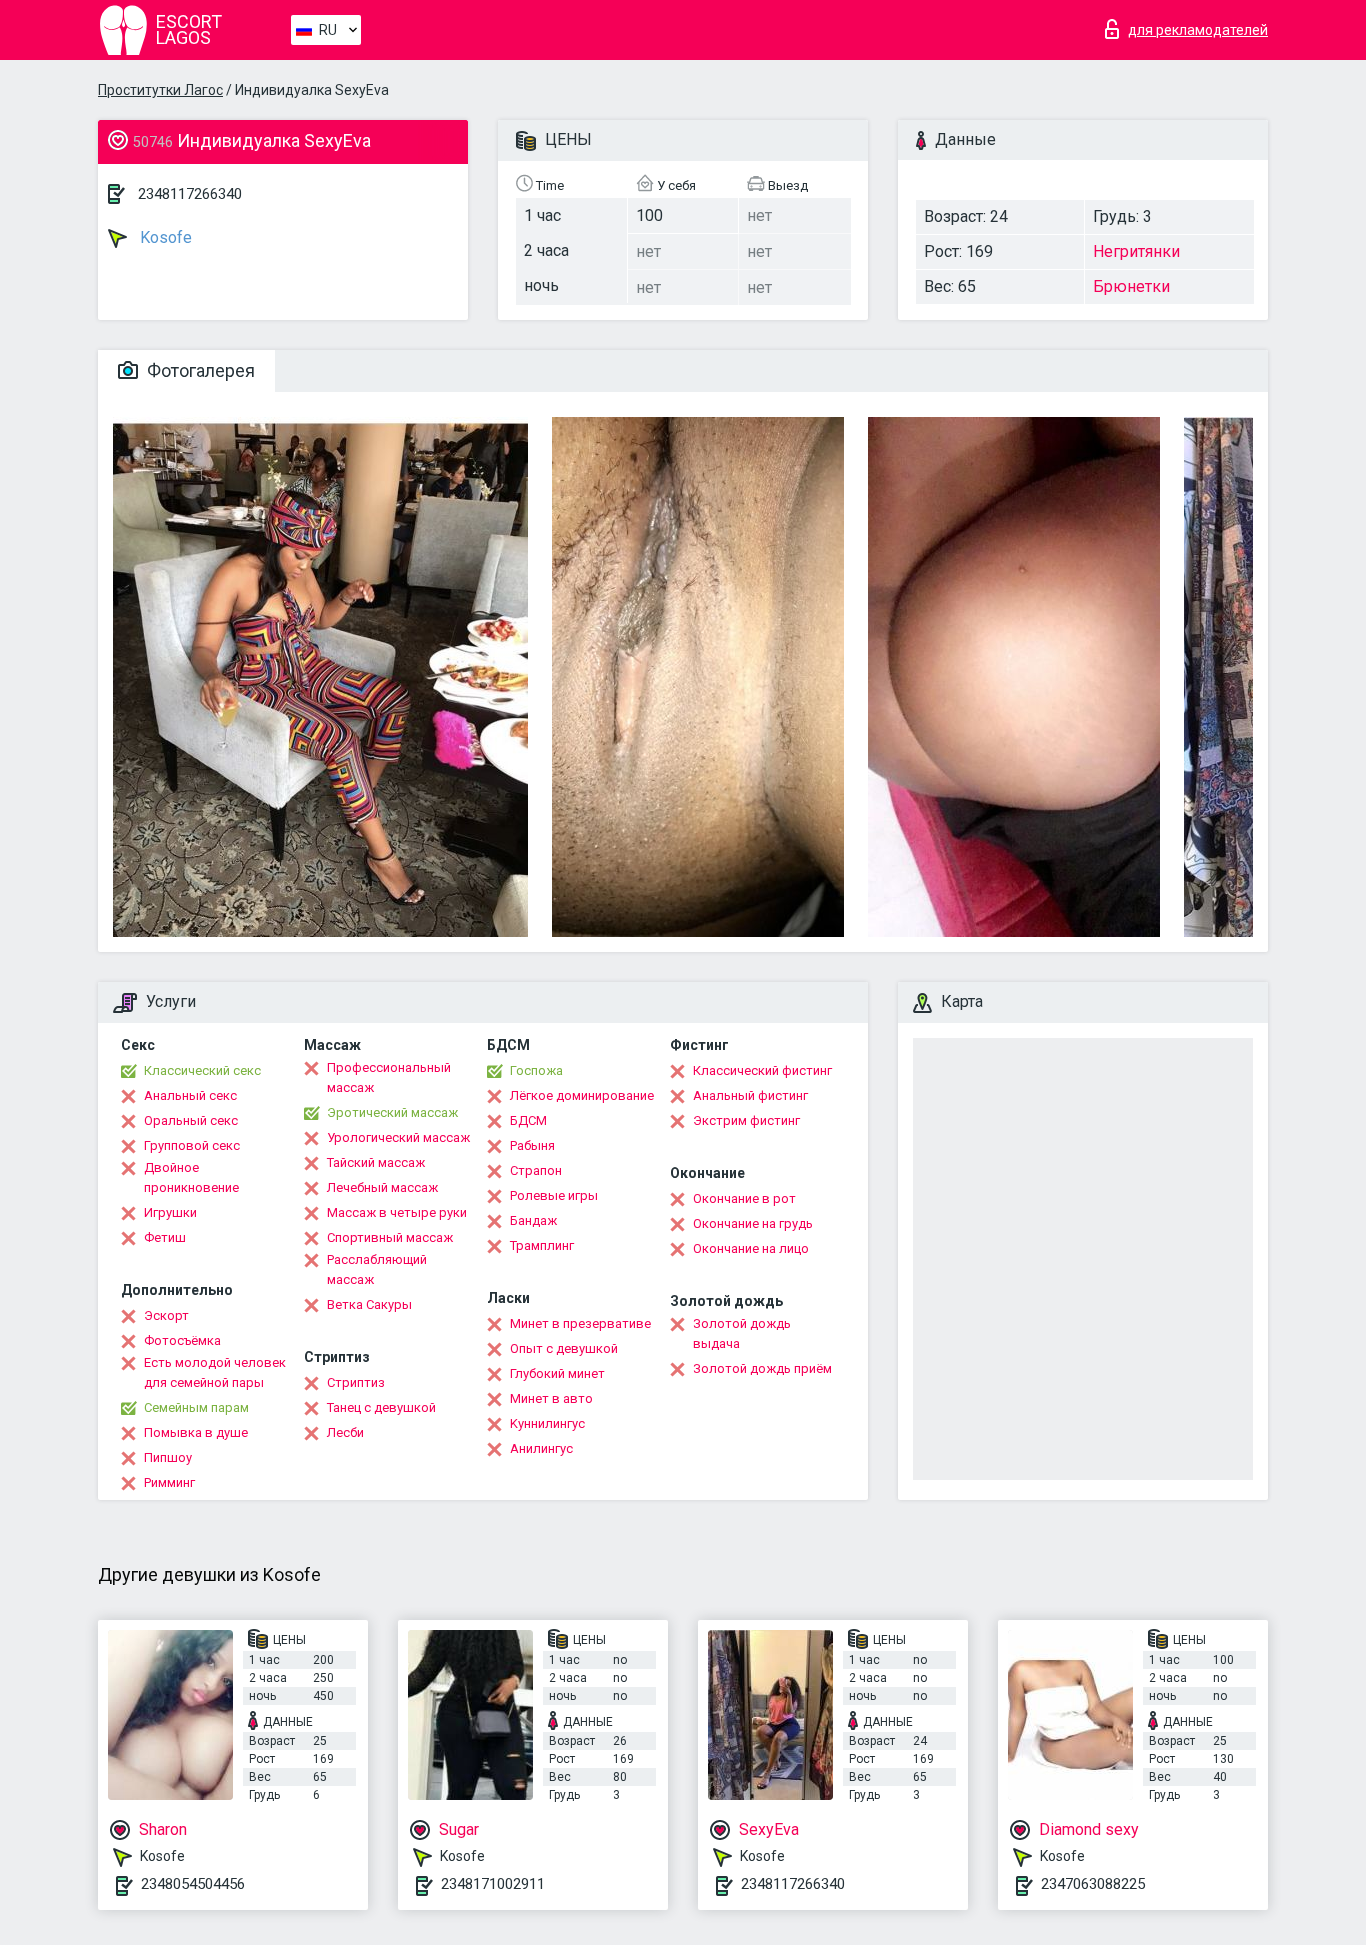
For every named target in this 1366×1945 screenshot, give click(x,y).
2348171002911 (493, 1884)
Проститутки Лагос (160, 90)
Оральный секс (191, 1120)
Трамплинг (542, 1245)
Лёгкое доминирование (582, 1095)
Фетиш (165, 1237)
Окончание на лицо (751, 1248)
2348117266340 (190, 194)
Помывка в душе (196, 1432)
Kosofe (164, 237)
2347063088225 (1093, 1884)
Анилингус (541, 1448)
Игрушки (170, 1212)
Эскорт (166, 1315)
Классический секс (202, 1070)
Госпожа (536, 1070)
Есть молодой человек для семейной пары (215, 1372)
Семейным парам (196, 1407)
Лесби (345, 1432)
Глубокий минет (557, 1373)
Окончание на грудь (753, 1223)
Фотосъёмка (182, 1340)
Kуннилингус (547, 1423)
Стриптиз (356, 1382)
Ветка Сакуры (369, 1304)
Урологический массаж (398, 1137)
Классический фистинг (762, 1070)
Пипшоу (168, 1457)
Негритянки (1136, 251)
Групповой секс (192, 1145)
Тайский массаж (376, 1162)
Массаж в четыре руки (397, 1212)
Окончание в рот (744, 1198)
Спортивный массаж (390, 1237)
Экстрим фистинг (746, 1120)
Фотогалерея (199, 370)
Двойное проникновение (191, 1177)
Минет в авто (551, 1398)
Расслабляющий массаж (377, 1269)
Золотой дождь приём (762, 1368)
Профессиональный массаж (389, 1077)
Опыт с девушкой (564, 1348)
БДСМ (528, 1120)
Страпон (536, 1170)
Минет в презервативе (580, 1323)
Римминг (169, 1482)
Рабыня (532, 1145)
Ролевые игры (554, 1195)
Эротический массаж (392, 1112)
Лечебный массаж (382, 1187)
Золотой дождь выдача (742, 1333)
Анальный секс (190, 1095)
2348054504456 (193, 1884)
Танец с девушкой (381, 1407)
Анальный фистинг (750, 1095)
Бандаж (533, 1220)
